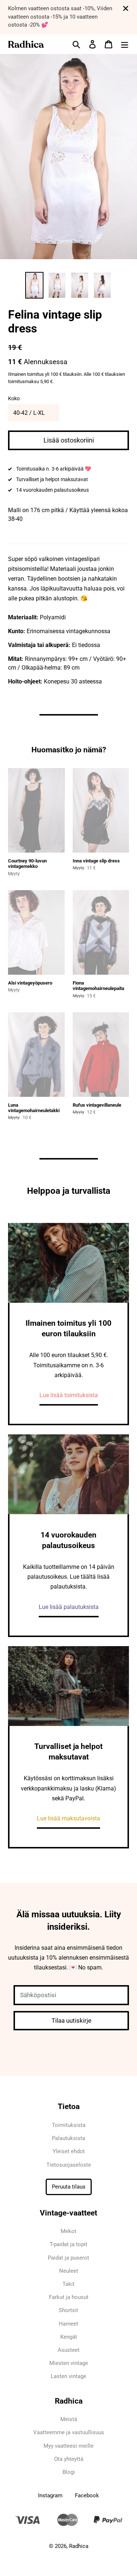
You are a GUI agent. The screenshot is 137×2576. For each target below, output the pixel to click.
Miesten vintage (69, 2363)
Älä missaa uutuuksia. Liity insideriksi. (69, 1921)
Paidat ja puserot (68, 2258)
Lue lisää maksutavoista (68, 1818)
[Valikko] (125, 44)
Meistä (69, 2419)
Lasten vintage (68, 2376)
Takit (68, 2284)
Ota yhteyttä (69, 2459)
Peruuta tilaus (69, 2187)
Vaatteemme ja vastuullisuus (69, 2432)
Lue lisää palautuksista (69, 1607)
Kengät (69, 2337)
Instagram (50, 2495)
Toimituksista (69, 2125)
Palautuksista (68, 2138)
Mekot (68, 2231)
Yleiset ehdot (69, 2151)
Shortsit (68, 2310)
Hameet (68, 2324)
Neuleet (69, 2271)
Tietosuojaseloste (69, 2165)
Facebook (87, 2495)
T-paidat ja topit (68, 2244)
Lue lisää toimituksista (69, 1395)
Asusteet (69, 2350)
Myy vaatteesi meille (68, 2446)
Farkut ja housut (69, 2297)
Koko (14, 398)
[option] (34, 285)
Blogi (69, 2472)
